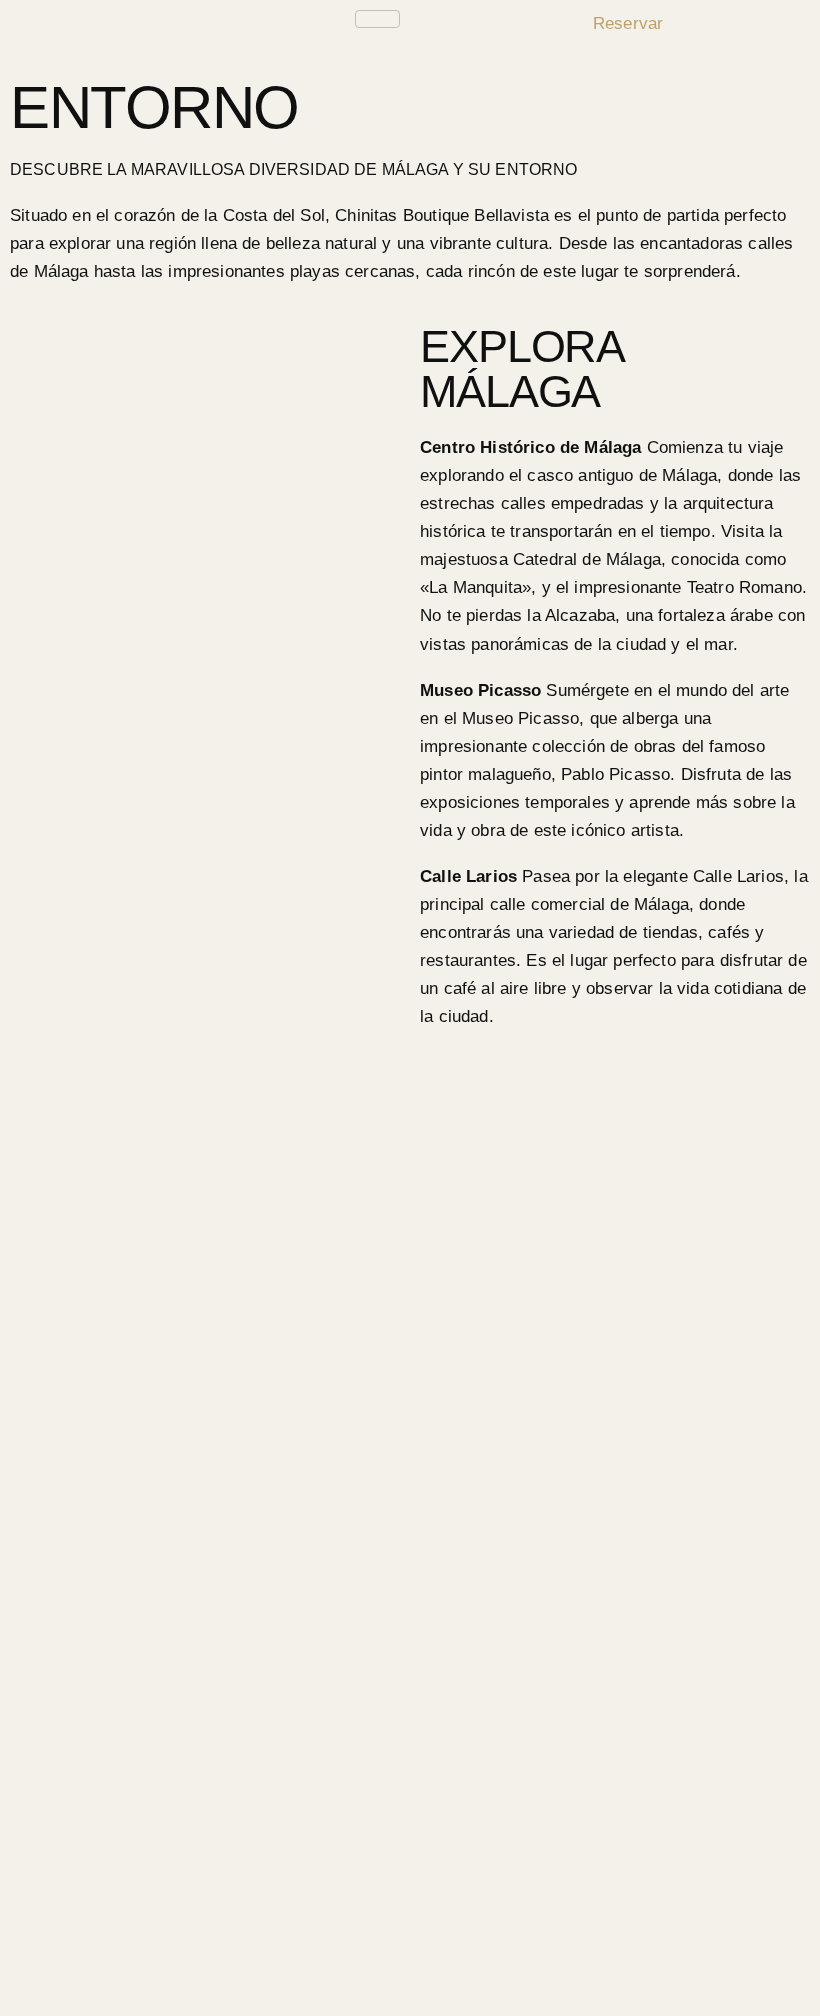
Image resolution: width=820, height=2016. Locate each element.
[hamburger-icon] (377, 19)
